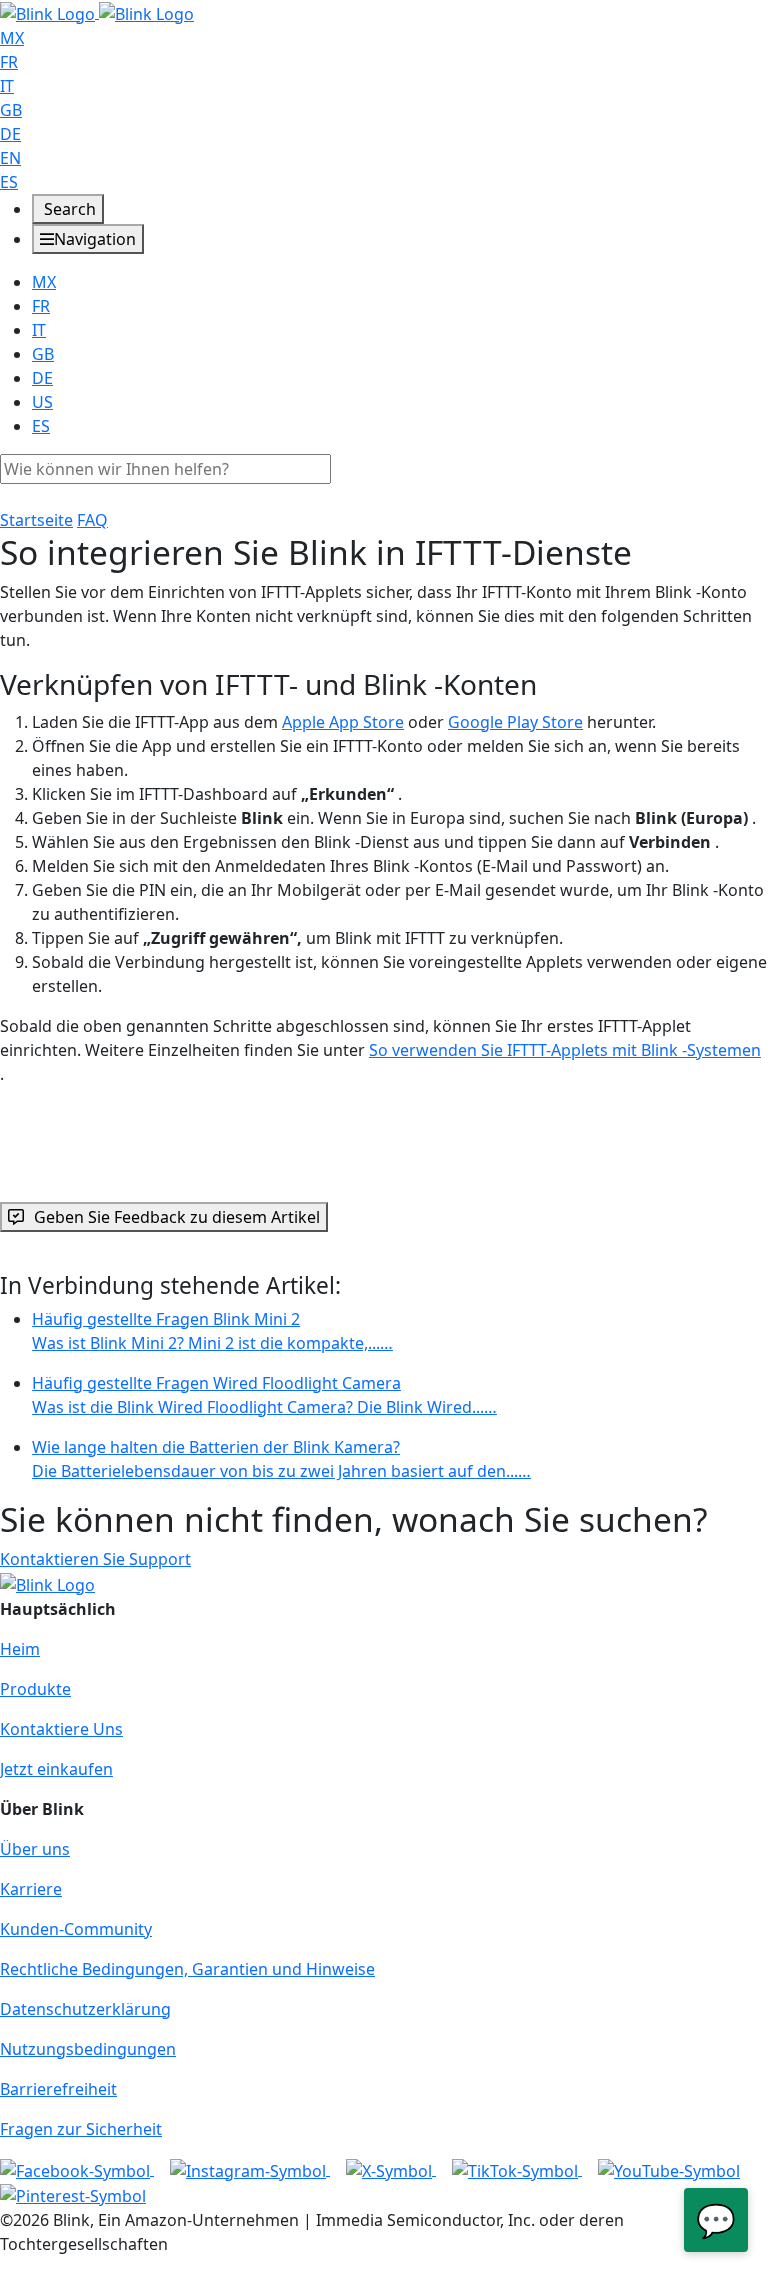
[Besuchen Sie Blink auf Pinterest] (73, 2195)
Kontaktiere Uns (61, 1729)
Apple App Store (343, 722)
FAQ (92, 520)
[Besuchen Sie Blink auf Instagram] (250, 2169)
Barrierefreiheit (58, 2089)
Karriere (31, 1889)
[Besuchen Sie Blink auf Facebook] (77, 2169)
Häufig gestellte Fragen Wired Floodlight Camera (264, 1395)
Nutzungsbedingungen (88, 2049)
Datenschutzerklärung (85, 2009)
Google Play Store (515, 722)
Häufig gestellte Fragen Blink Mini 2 (212, 1331)
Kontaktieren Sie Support (95, 1559)
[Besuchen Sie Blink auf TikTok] (517, 2169)
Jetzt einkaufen (56, 1769)
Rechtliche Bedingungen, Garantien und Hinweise (187, 1969)
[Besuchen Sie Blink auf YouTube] (669, 2169)
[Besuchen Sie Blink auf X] (391, 2169)
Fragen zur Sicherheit (81, 2129)
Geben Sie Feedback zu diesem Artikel (177, 1217)
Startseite (36, 520)
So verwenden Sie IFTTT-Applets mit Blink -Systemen (565, 1050)
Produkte (35, 1689)
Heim (20, 1649)
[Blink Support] (97, 12)
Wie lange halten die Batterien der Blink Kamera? (281, 1459)
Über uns (35, 1849)
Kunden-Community (76, 1929)
